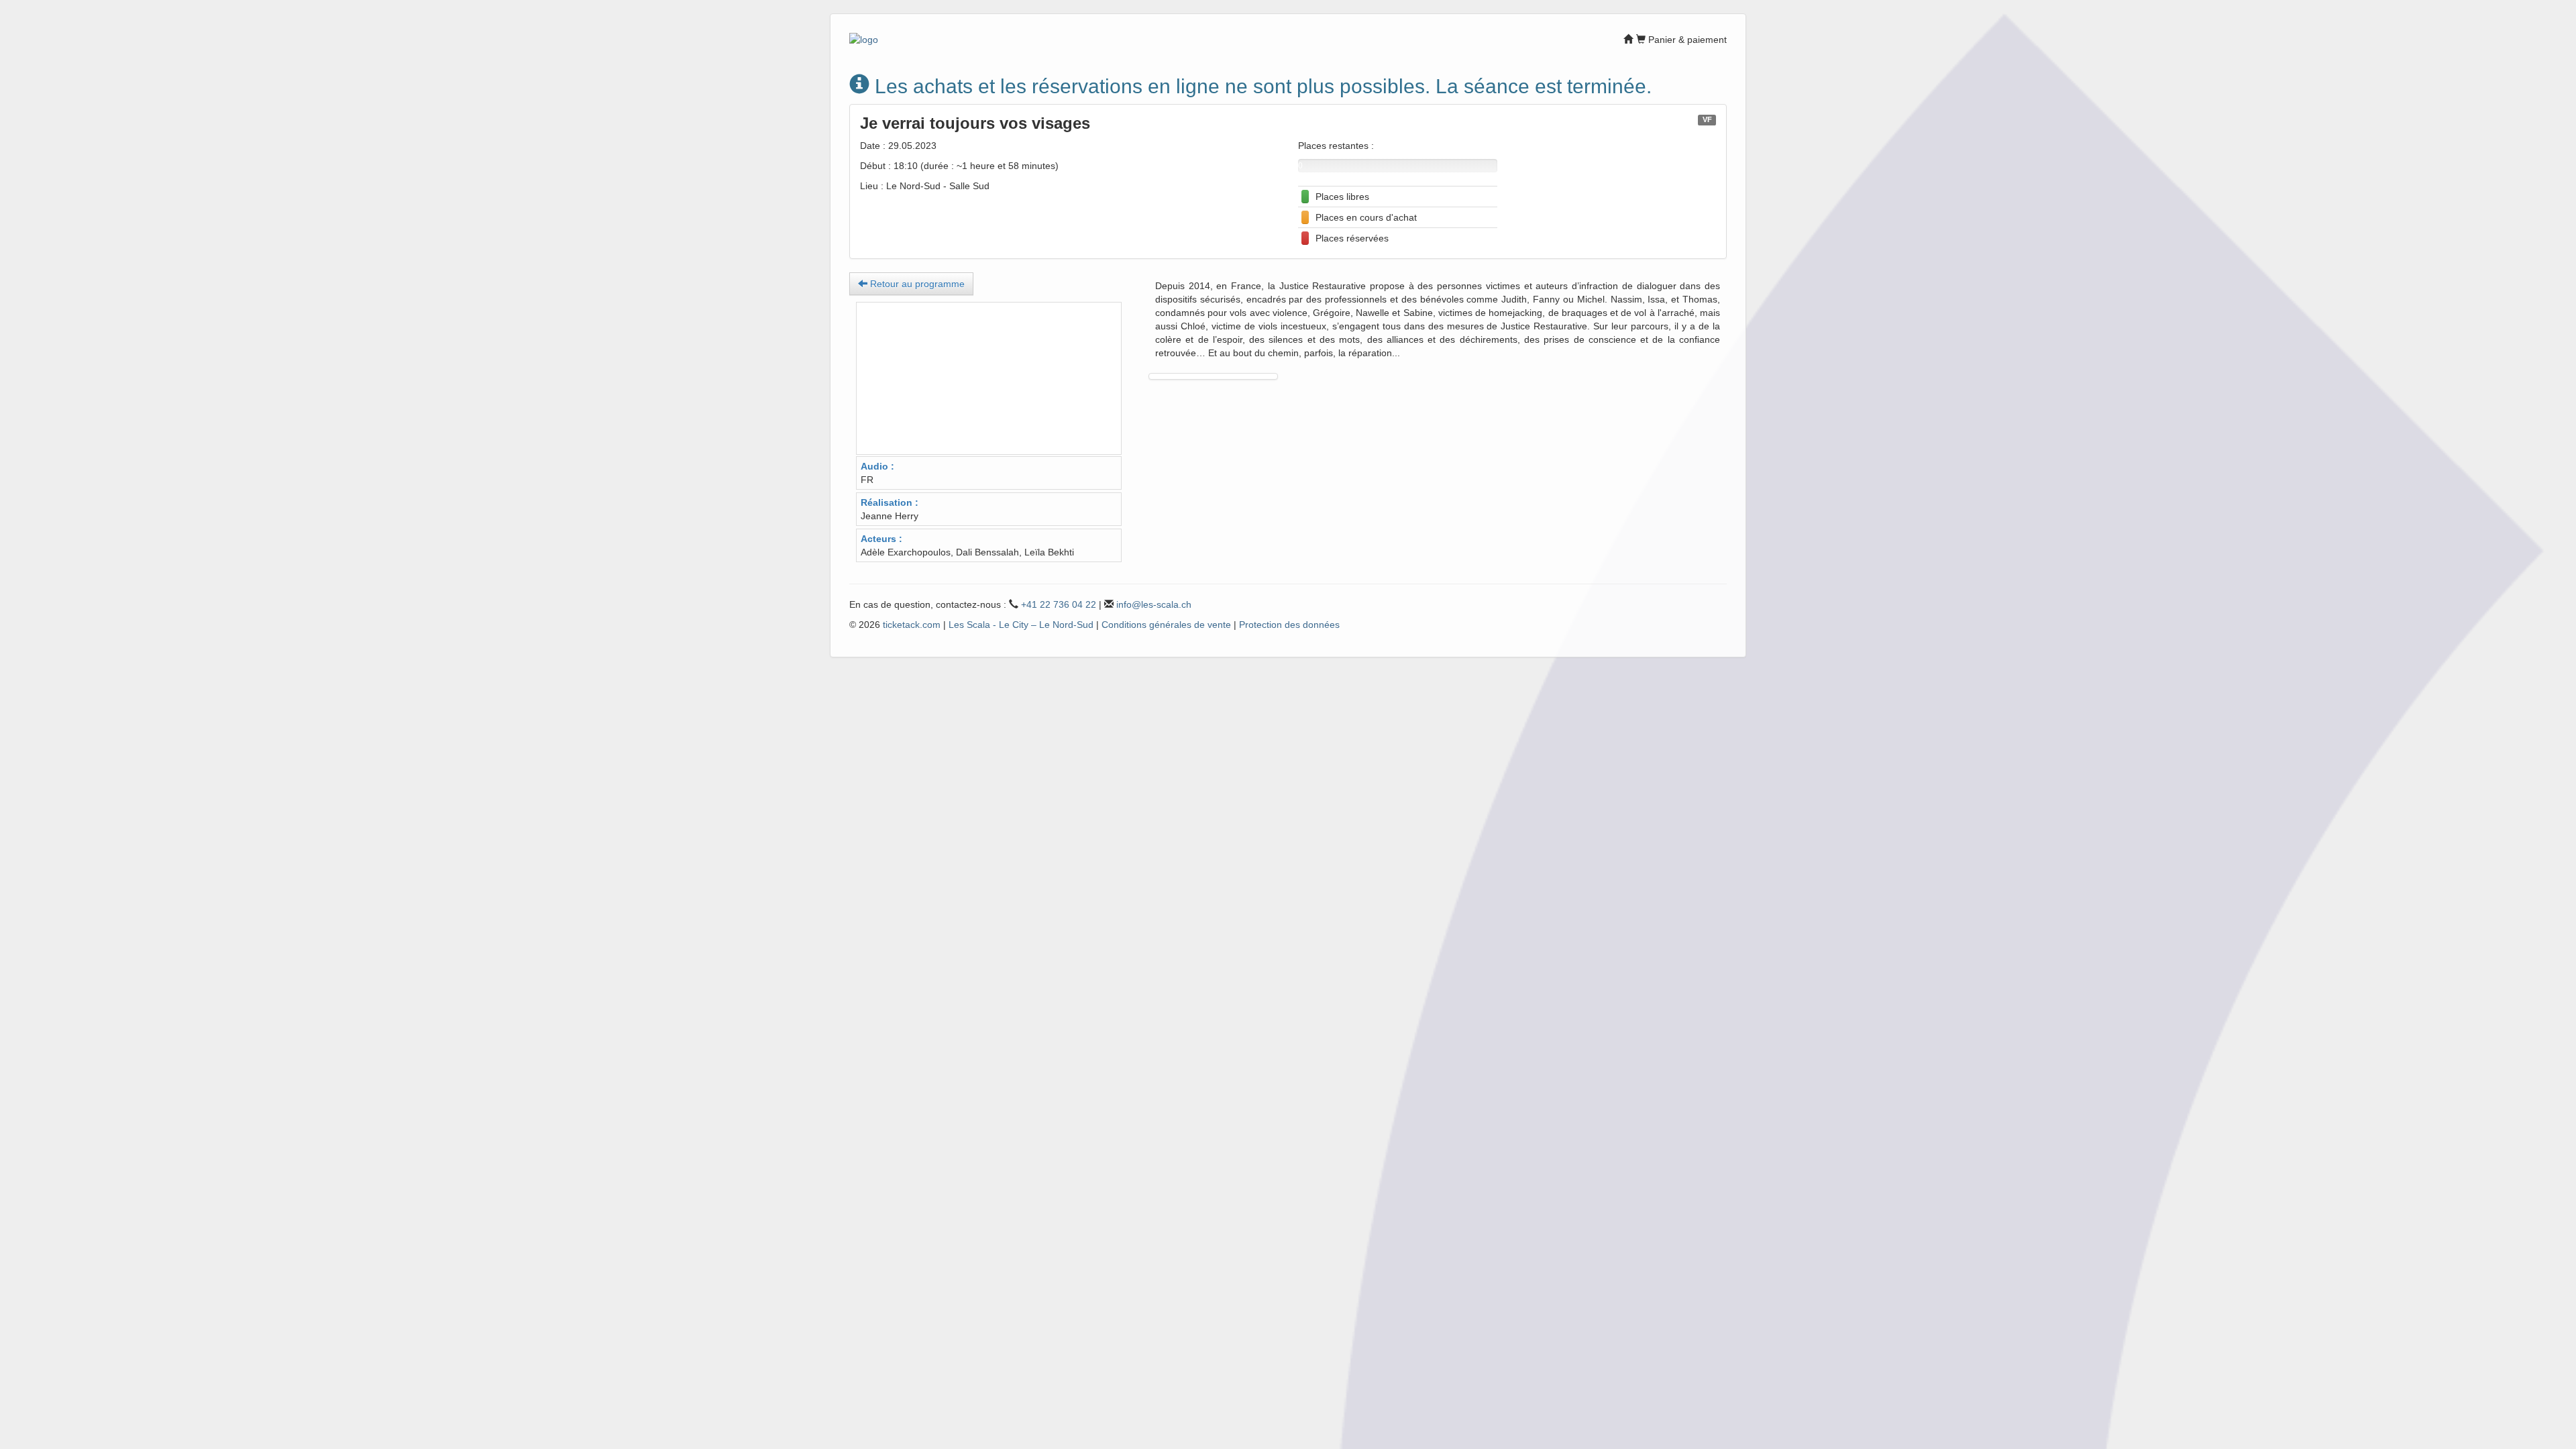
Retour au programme (916, 284)
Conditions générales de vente (1166, 625)
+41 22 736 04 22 (1059, 604)
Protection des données (1289, 625)
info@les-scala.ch (1154, 604)
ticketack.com (912, 625)
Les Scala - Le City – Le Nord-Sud (1021, 625)
